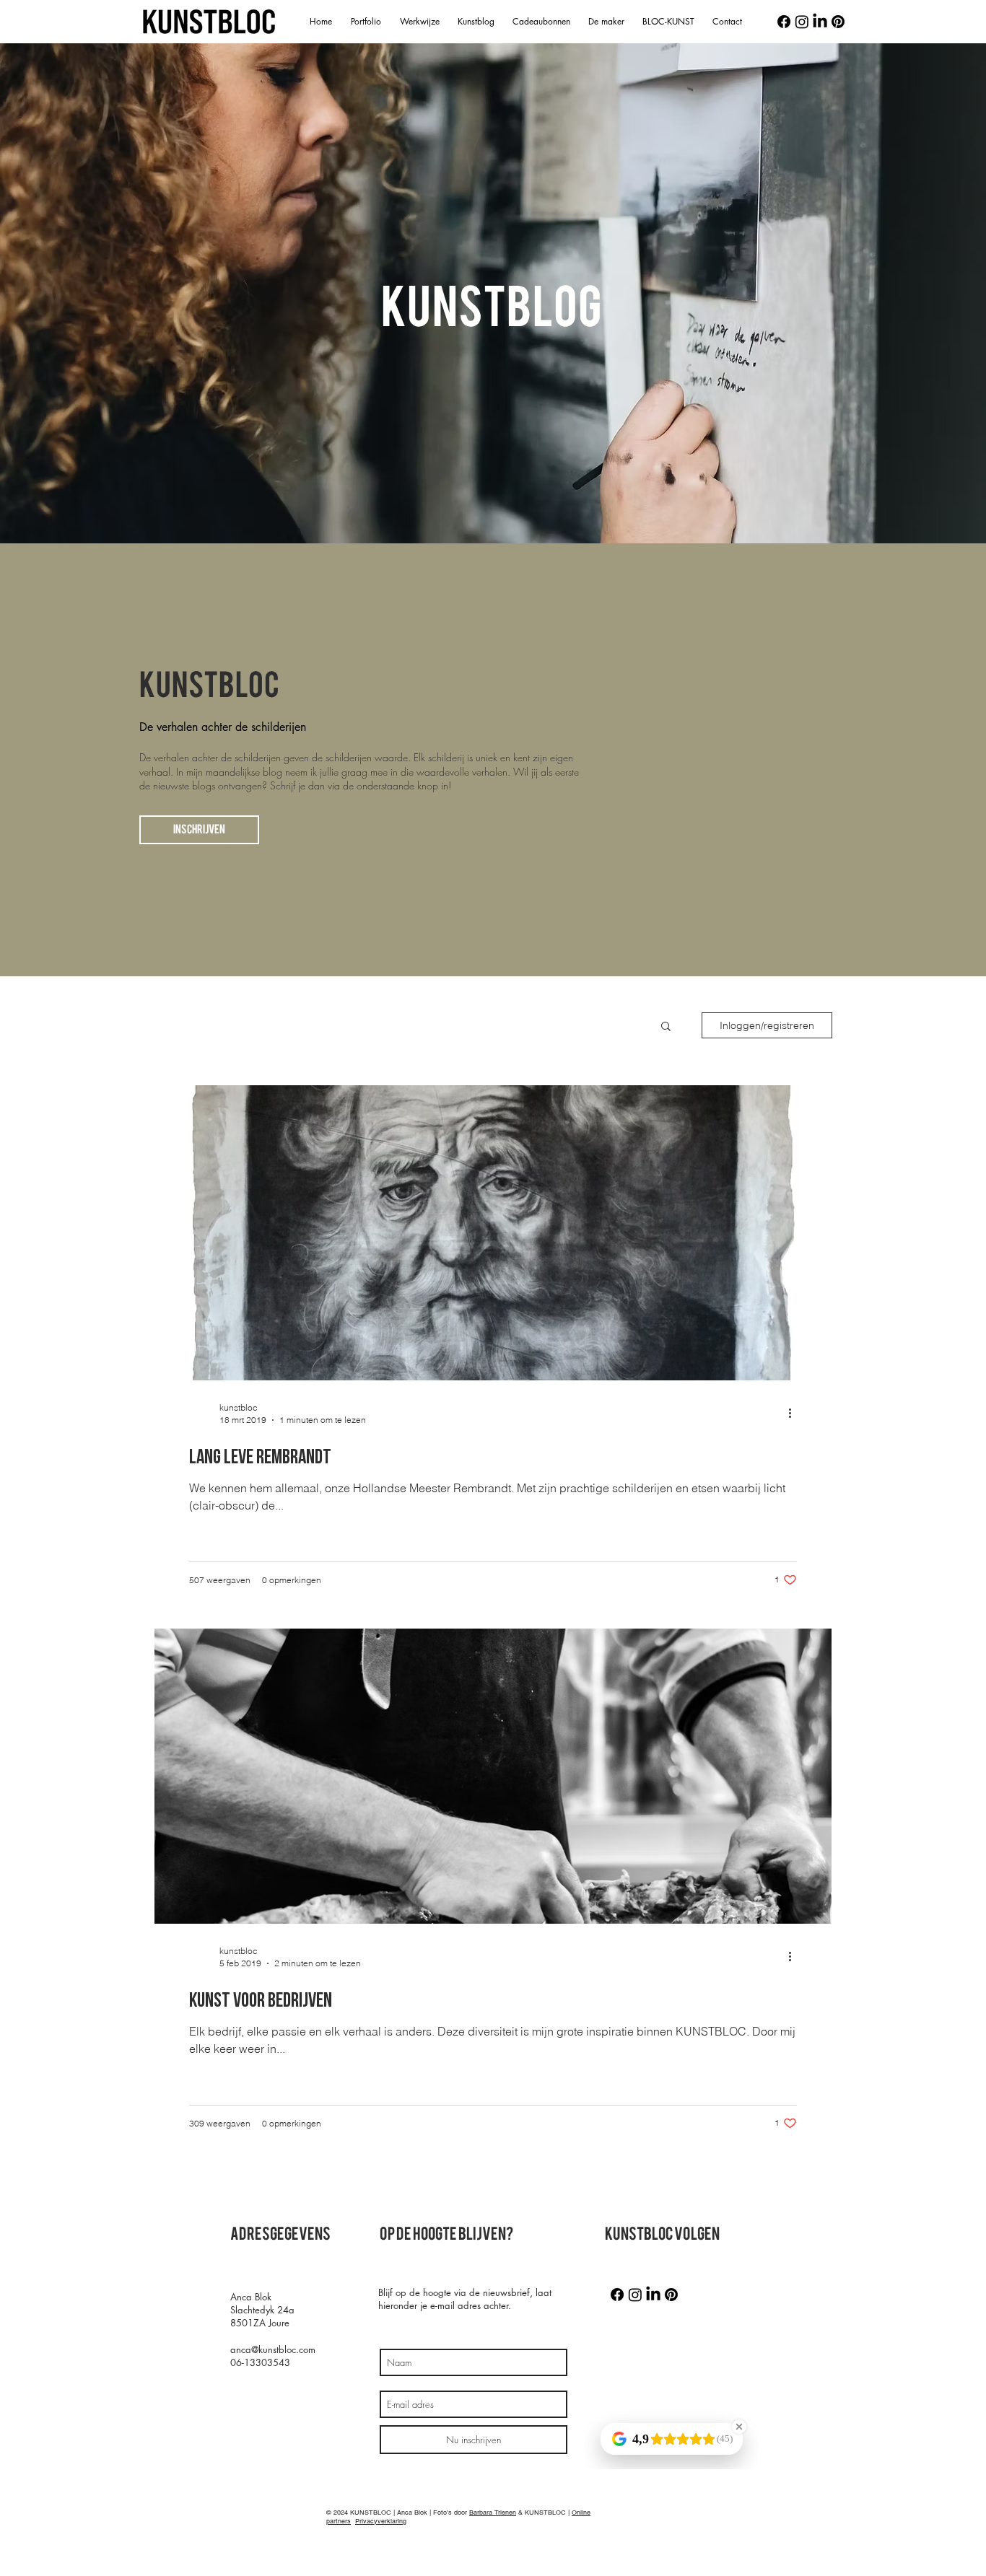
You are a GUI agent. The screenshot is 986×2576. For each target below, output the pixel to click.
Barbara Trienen (493, 2513)
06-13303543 (260, 2362)
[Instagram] (802, 22)
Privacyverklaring (381, 2521)
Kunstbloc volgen (662, 2234)
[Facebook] (784, 22)
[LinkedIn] (820, 22)
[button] (666, 1027)
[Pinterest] (838, 22)
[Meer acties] (795, 1413)
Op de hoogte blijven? (446, 2234)
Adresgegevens (280, 2234)
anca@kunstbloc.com (273, 2349)
